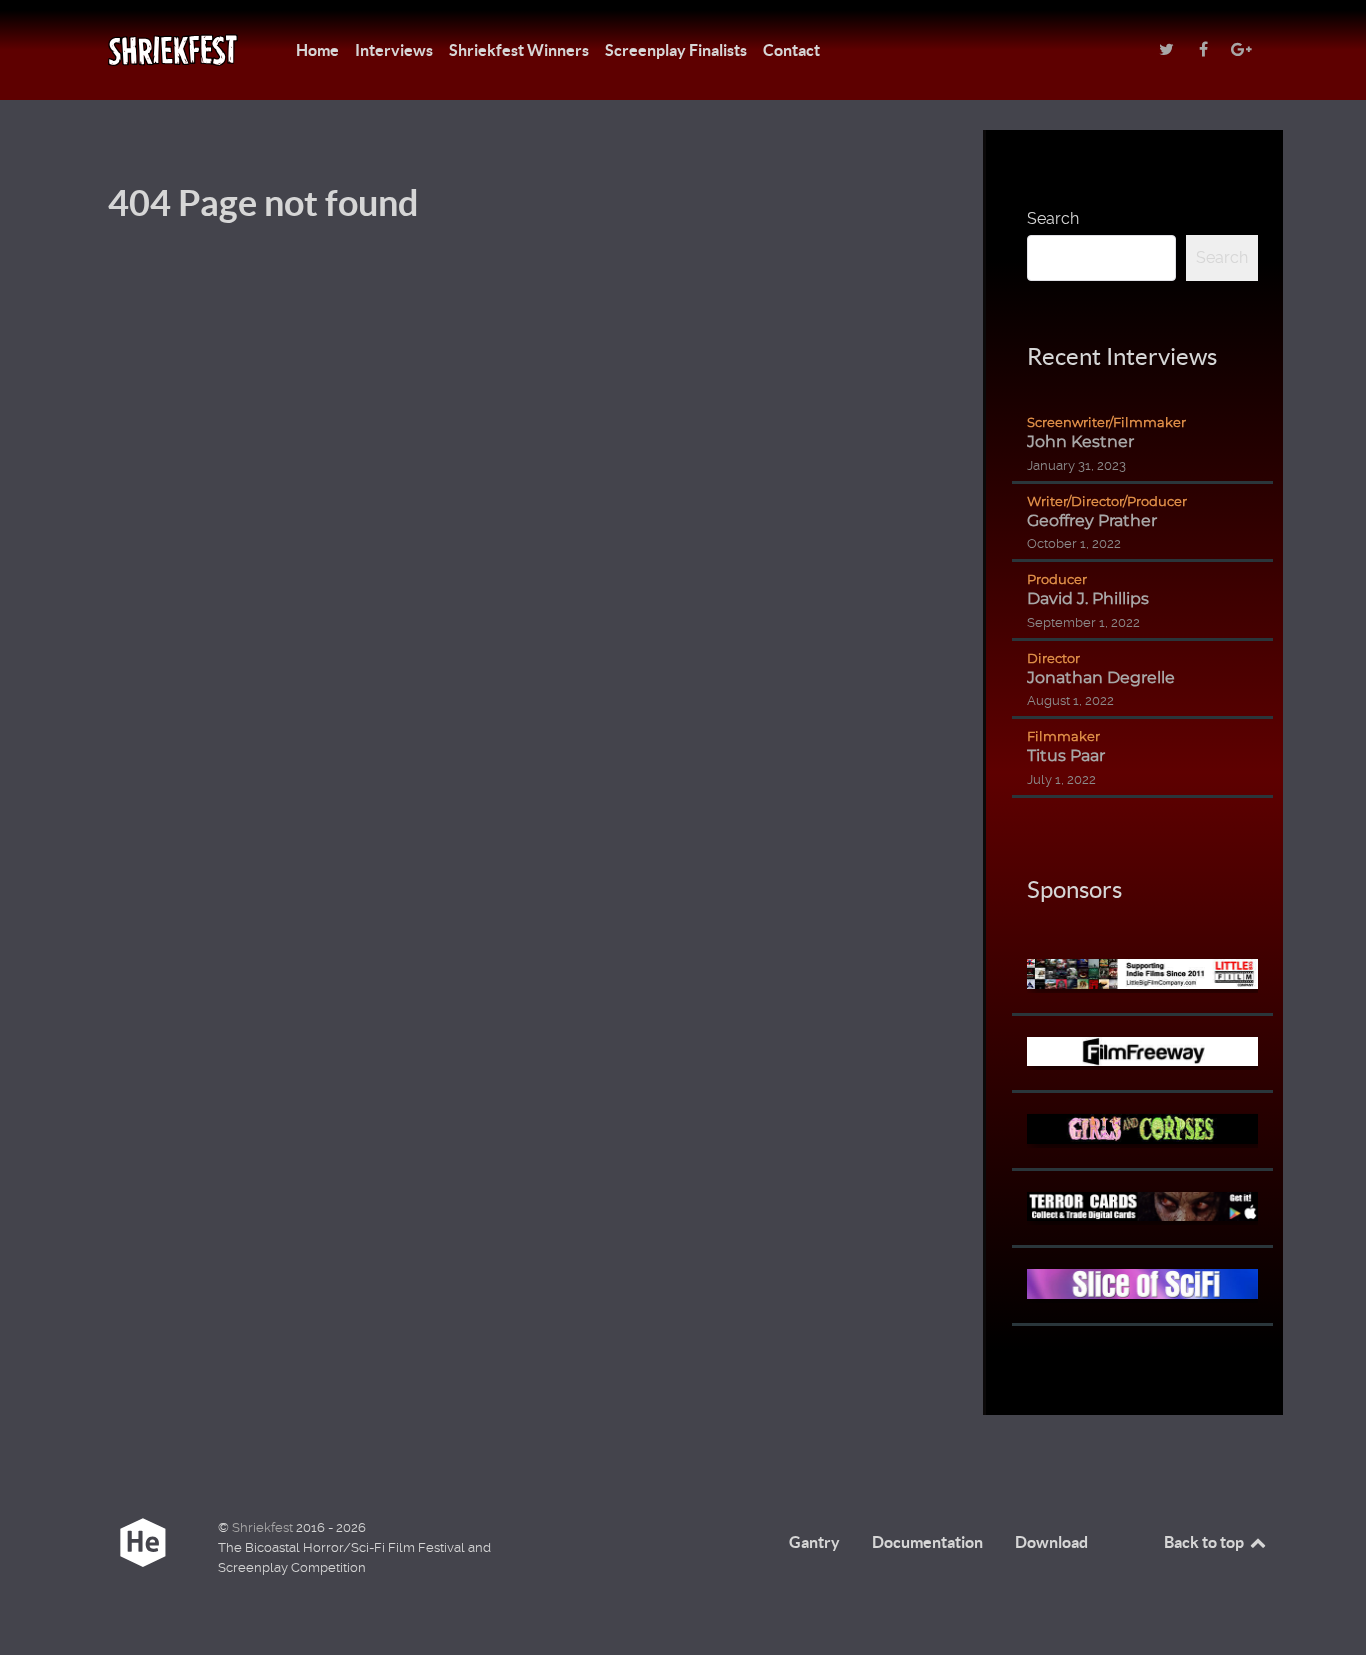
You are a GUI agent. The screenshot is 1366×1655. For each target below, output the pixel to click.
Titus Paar (1066, 755)
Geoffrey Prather (1092, 520)
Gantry (814, 1542)
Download (1051, 1542)
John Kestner (1080, 441)
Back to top (1205, 1542)
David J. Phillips (1088, 598)
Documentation (927, 1542)
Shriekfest (264, 1527)
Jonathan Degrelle (1101, 677)
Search (1053, 218)
